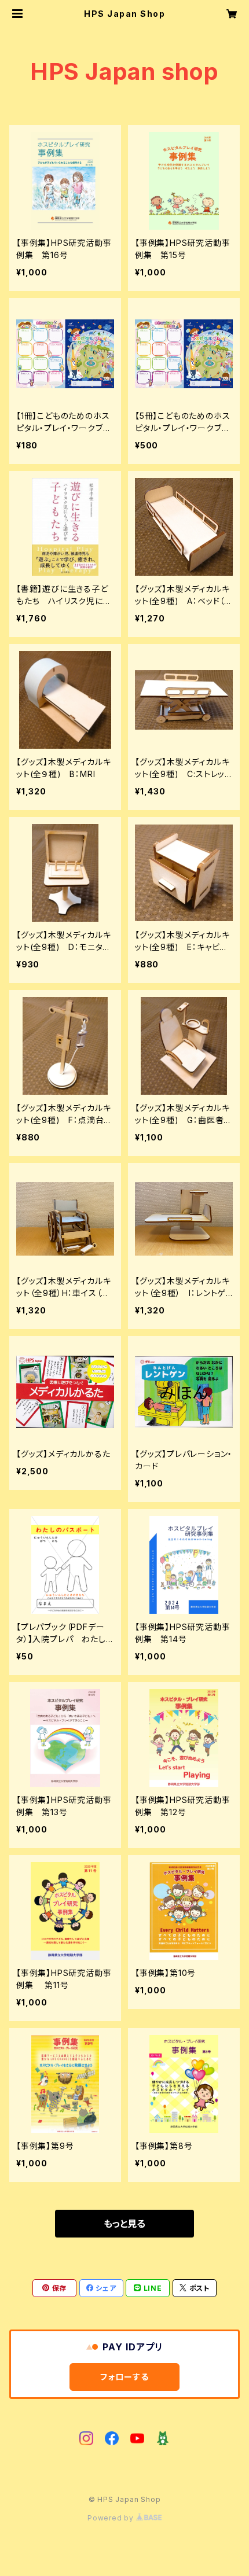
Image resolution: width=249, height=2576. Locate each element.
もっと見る (124, 2224)
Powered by (112, 2518)
